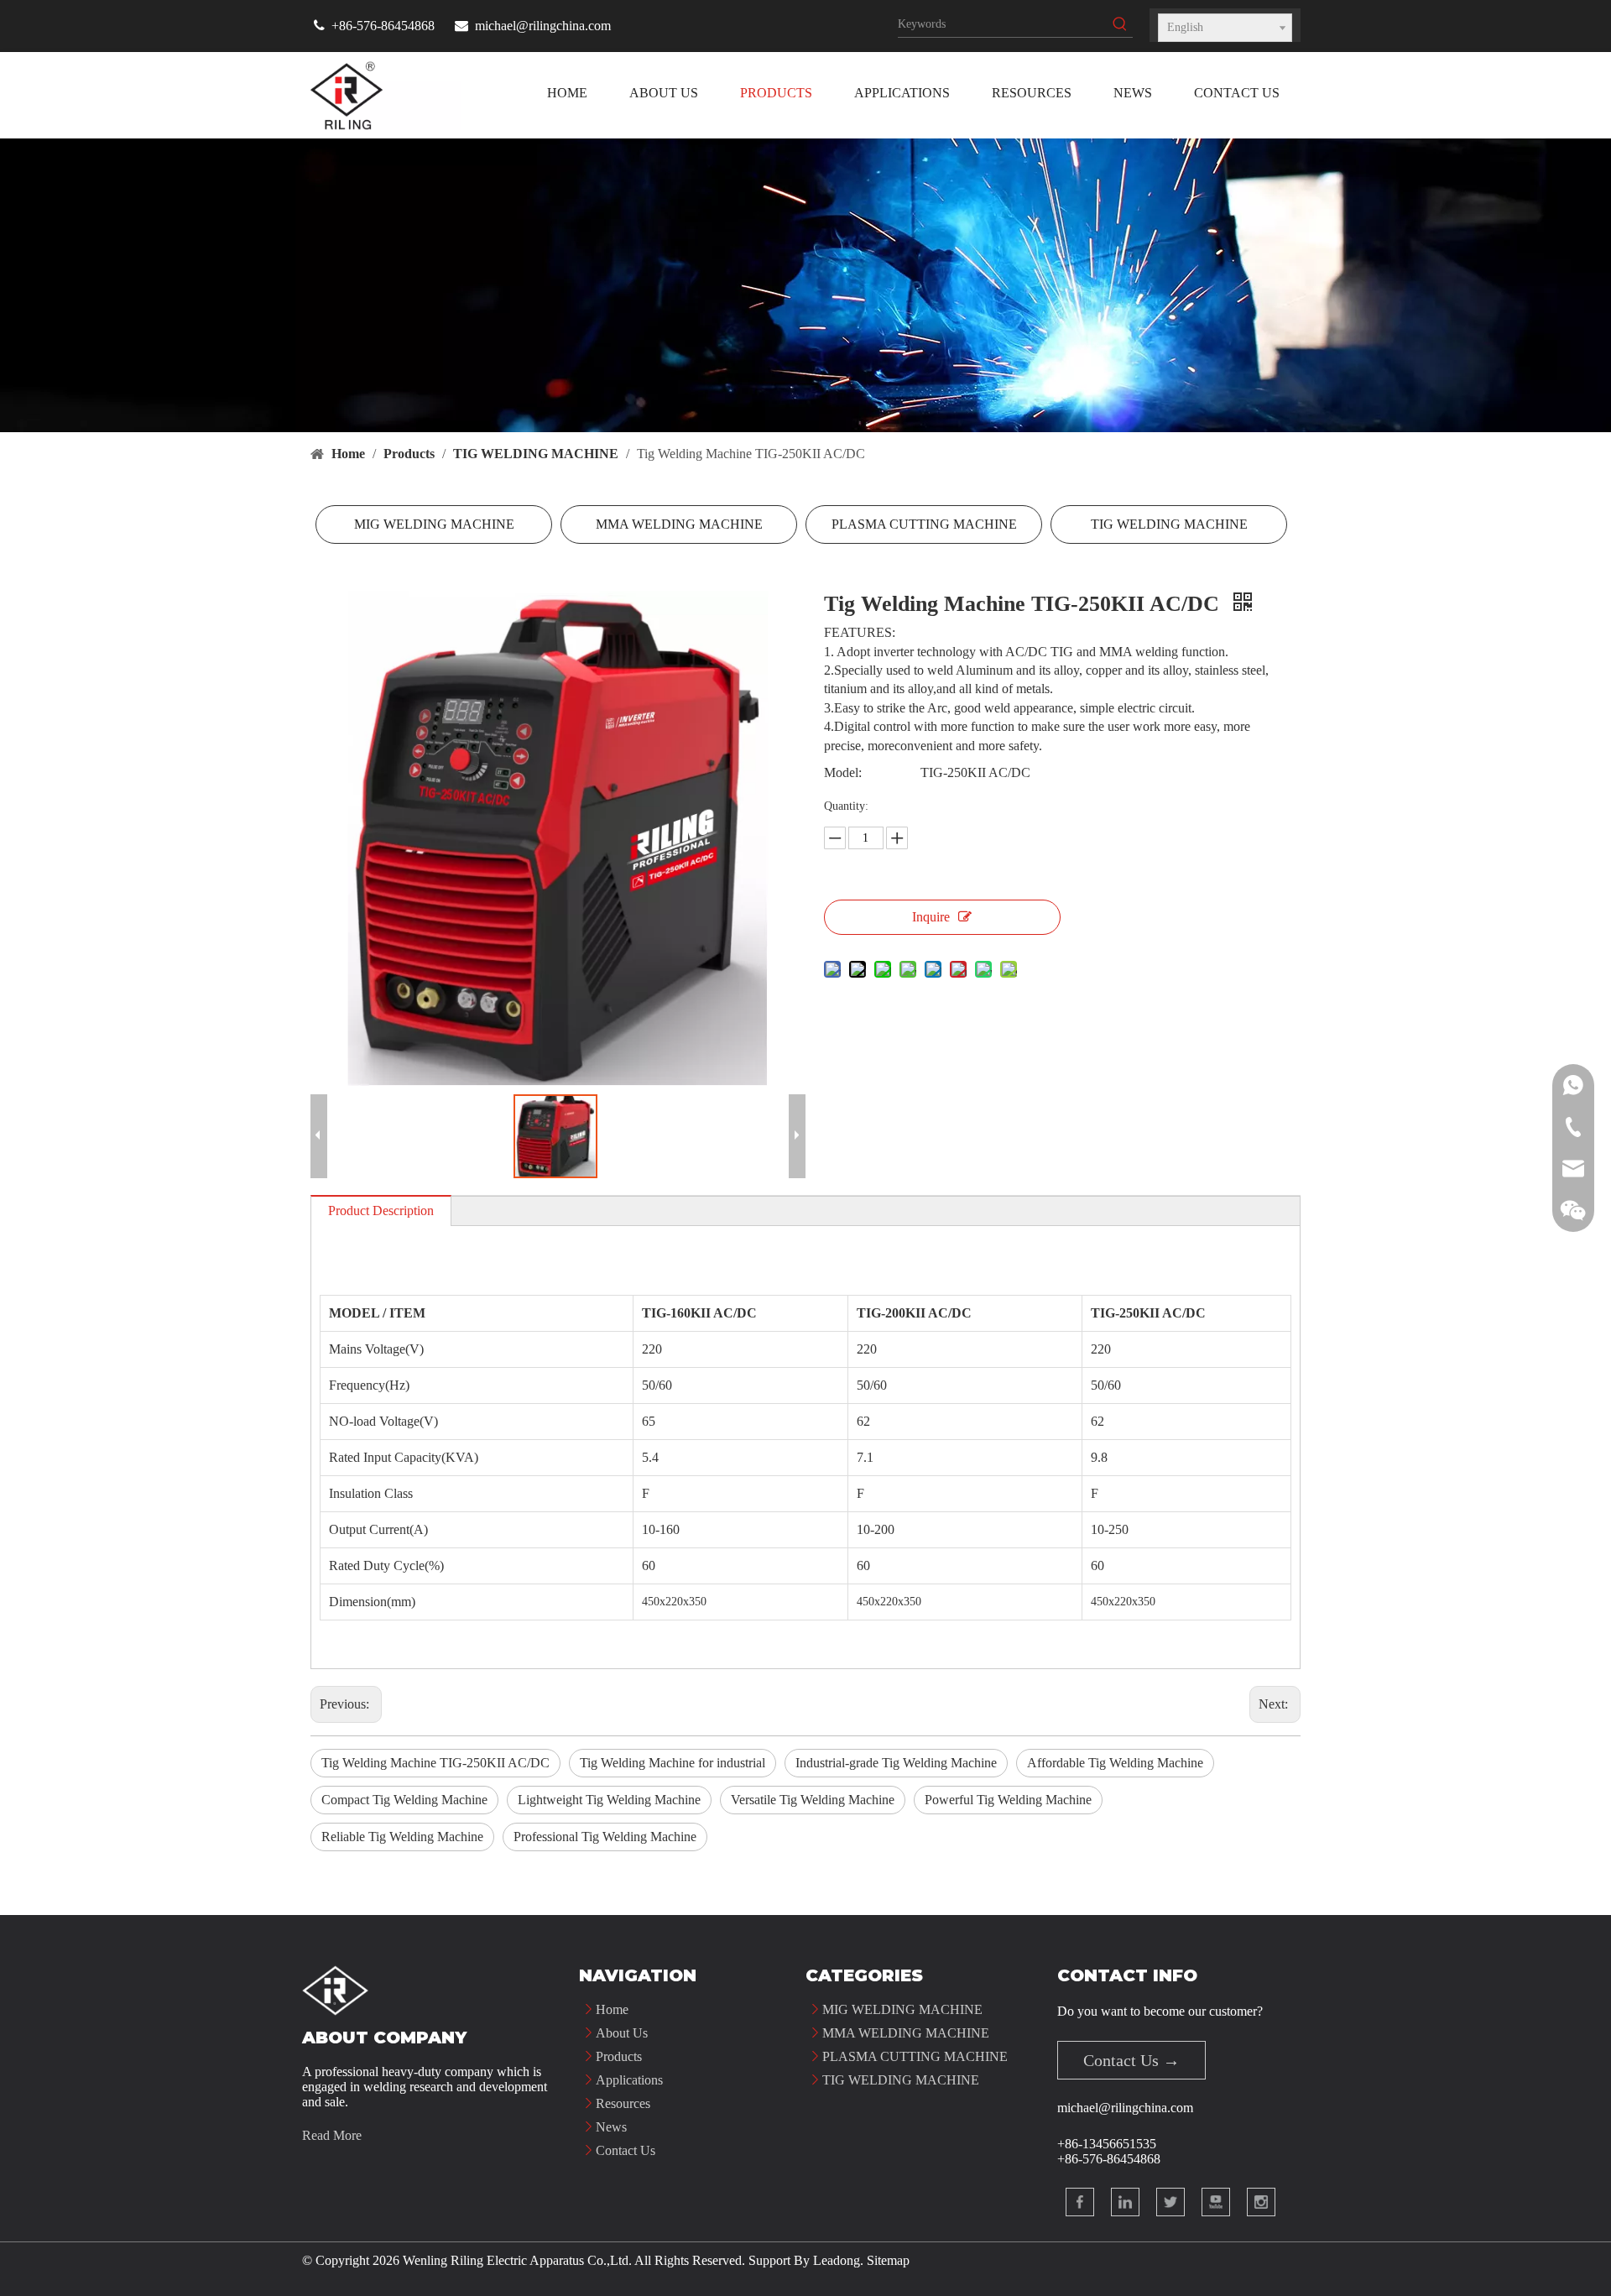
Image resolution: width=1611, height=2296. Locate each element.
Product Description (381, 1211)
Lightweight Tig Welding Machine (609, 1800)
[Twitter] (1170, 2202)
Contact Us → (1131, 2060)
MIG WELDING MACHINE (434, 524)
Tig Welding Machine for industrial (673, 1763)
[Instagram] (1261, 2202)
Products (619, 2056)
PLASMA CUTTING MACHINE (924, 524)
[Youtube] (1216, 2202)
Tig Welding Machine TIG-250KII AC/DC (435, 1763)
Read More (332, 2135)
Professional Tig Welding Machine (605, 1837)
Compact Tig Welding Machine (404, 1800)
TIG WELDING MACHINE (1169, 524)
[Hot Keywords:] (1120, 24)
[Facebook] (1080, 2202)
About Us (622, 2033)
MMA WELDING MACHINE (679, 524)
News (611, 2127)
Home (612, 2009)
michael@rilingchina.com (543, 26)
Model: (843, 772)
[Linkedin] (1125, 2202)
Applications (629, 2080)
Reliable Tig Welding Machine (402, 1837)
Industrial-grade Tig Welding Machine (896, 1763)
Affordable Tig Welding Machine (1115, 1763)
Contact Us (626, 2150)
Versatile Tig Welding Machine (813, 1800)
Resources (623, 2103)
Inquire (931, 917)
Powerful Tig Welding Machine (1008, 1800)
